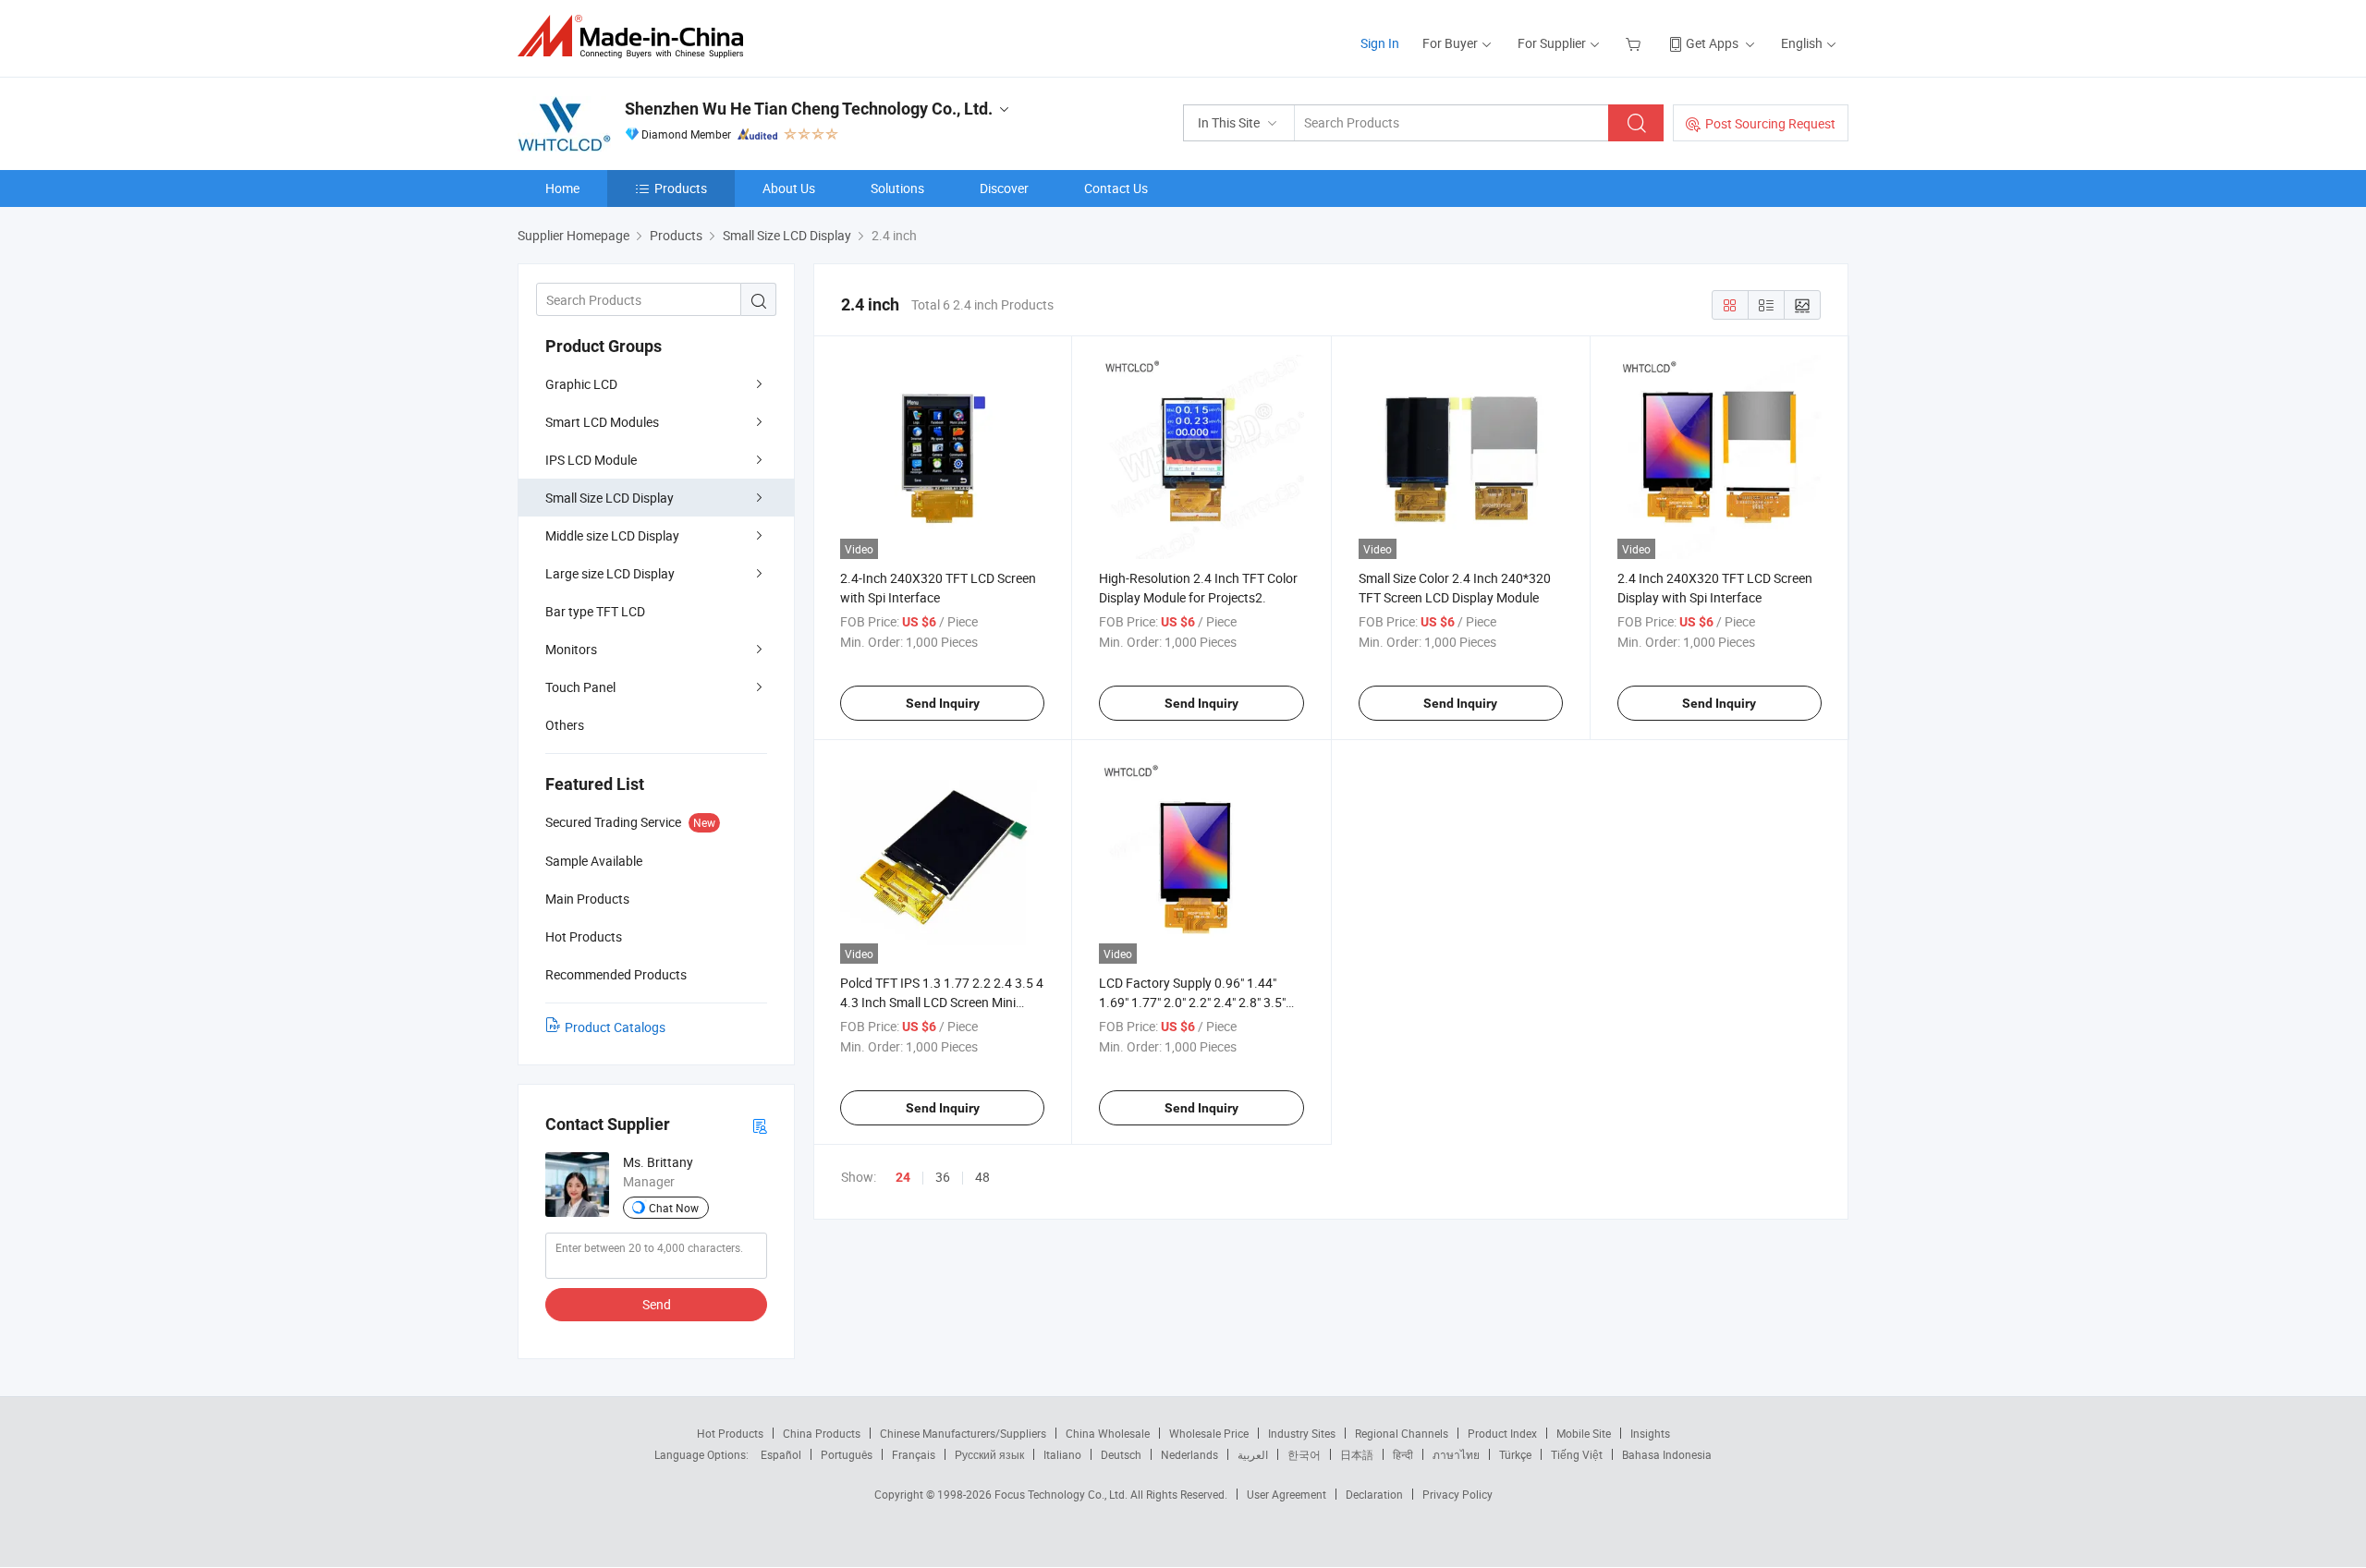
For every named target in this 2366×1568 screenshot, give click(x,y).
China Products (822, 1433)
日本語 (1357, 1454)
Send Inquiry (943, 703)
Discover (1004, 188)
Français (914, 1454)
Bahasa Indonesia (1667, 1454)
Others (565, 725)
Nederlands (1189, 1454)
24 (903, 1177)
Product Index (1502, 1433)
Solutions (897, 188)
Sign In (1380, 43)
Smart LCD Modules (602, 422)
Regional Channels (1402, 1433)
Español (781, 1454)
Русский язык (989, 1454)
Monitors (571, 649)
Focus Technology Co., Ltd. (1062, 1494)
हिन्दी (1403, 1454)
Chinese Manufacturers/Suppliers (963, 1433)
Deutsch (1121, 1454)
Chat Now (674, 1208)
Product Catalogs (615, 1027)
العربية (1253, 1454)
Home (562, 188)
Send (657, 1304)
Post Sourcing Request (1770, 123)
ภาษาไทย (1456, 1454)
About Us (789, 188)
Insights (1650, 1433)
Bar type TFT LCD (595, 611)
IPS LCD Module (591, 460)
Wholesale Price (1209, 1433)
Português (847, 1454)
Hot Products (730, 1433)
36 (943, 1177)
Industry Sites (1302, 1433)
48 (982, 1177)
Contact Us (1116, 188)
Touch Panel (580, 687)
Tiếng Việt (1577, 1454)
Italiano (1062, 1454)
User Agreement (1287, 1494)
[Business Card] (760, 1125)
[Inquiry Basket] (1635, 43)
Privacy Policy (1457, 1494)
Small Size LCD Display (610, 498)
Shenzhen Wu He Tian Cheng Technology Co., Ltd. (809, 109)
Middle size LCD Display (612, 535)
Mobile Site (1584, 1433)
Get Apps (1712, 43)
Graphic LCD (581, 384)
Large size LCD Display (610, 573)
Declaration (1374, 1494)
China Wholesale (1108, 1433)
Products (681, 188)
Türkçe (1515, 1454)
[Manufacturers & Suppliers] (636, 36)
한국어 (1304, 1454)
